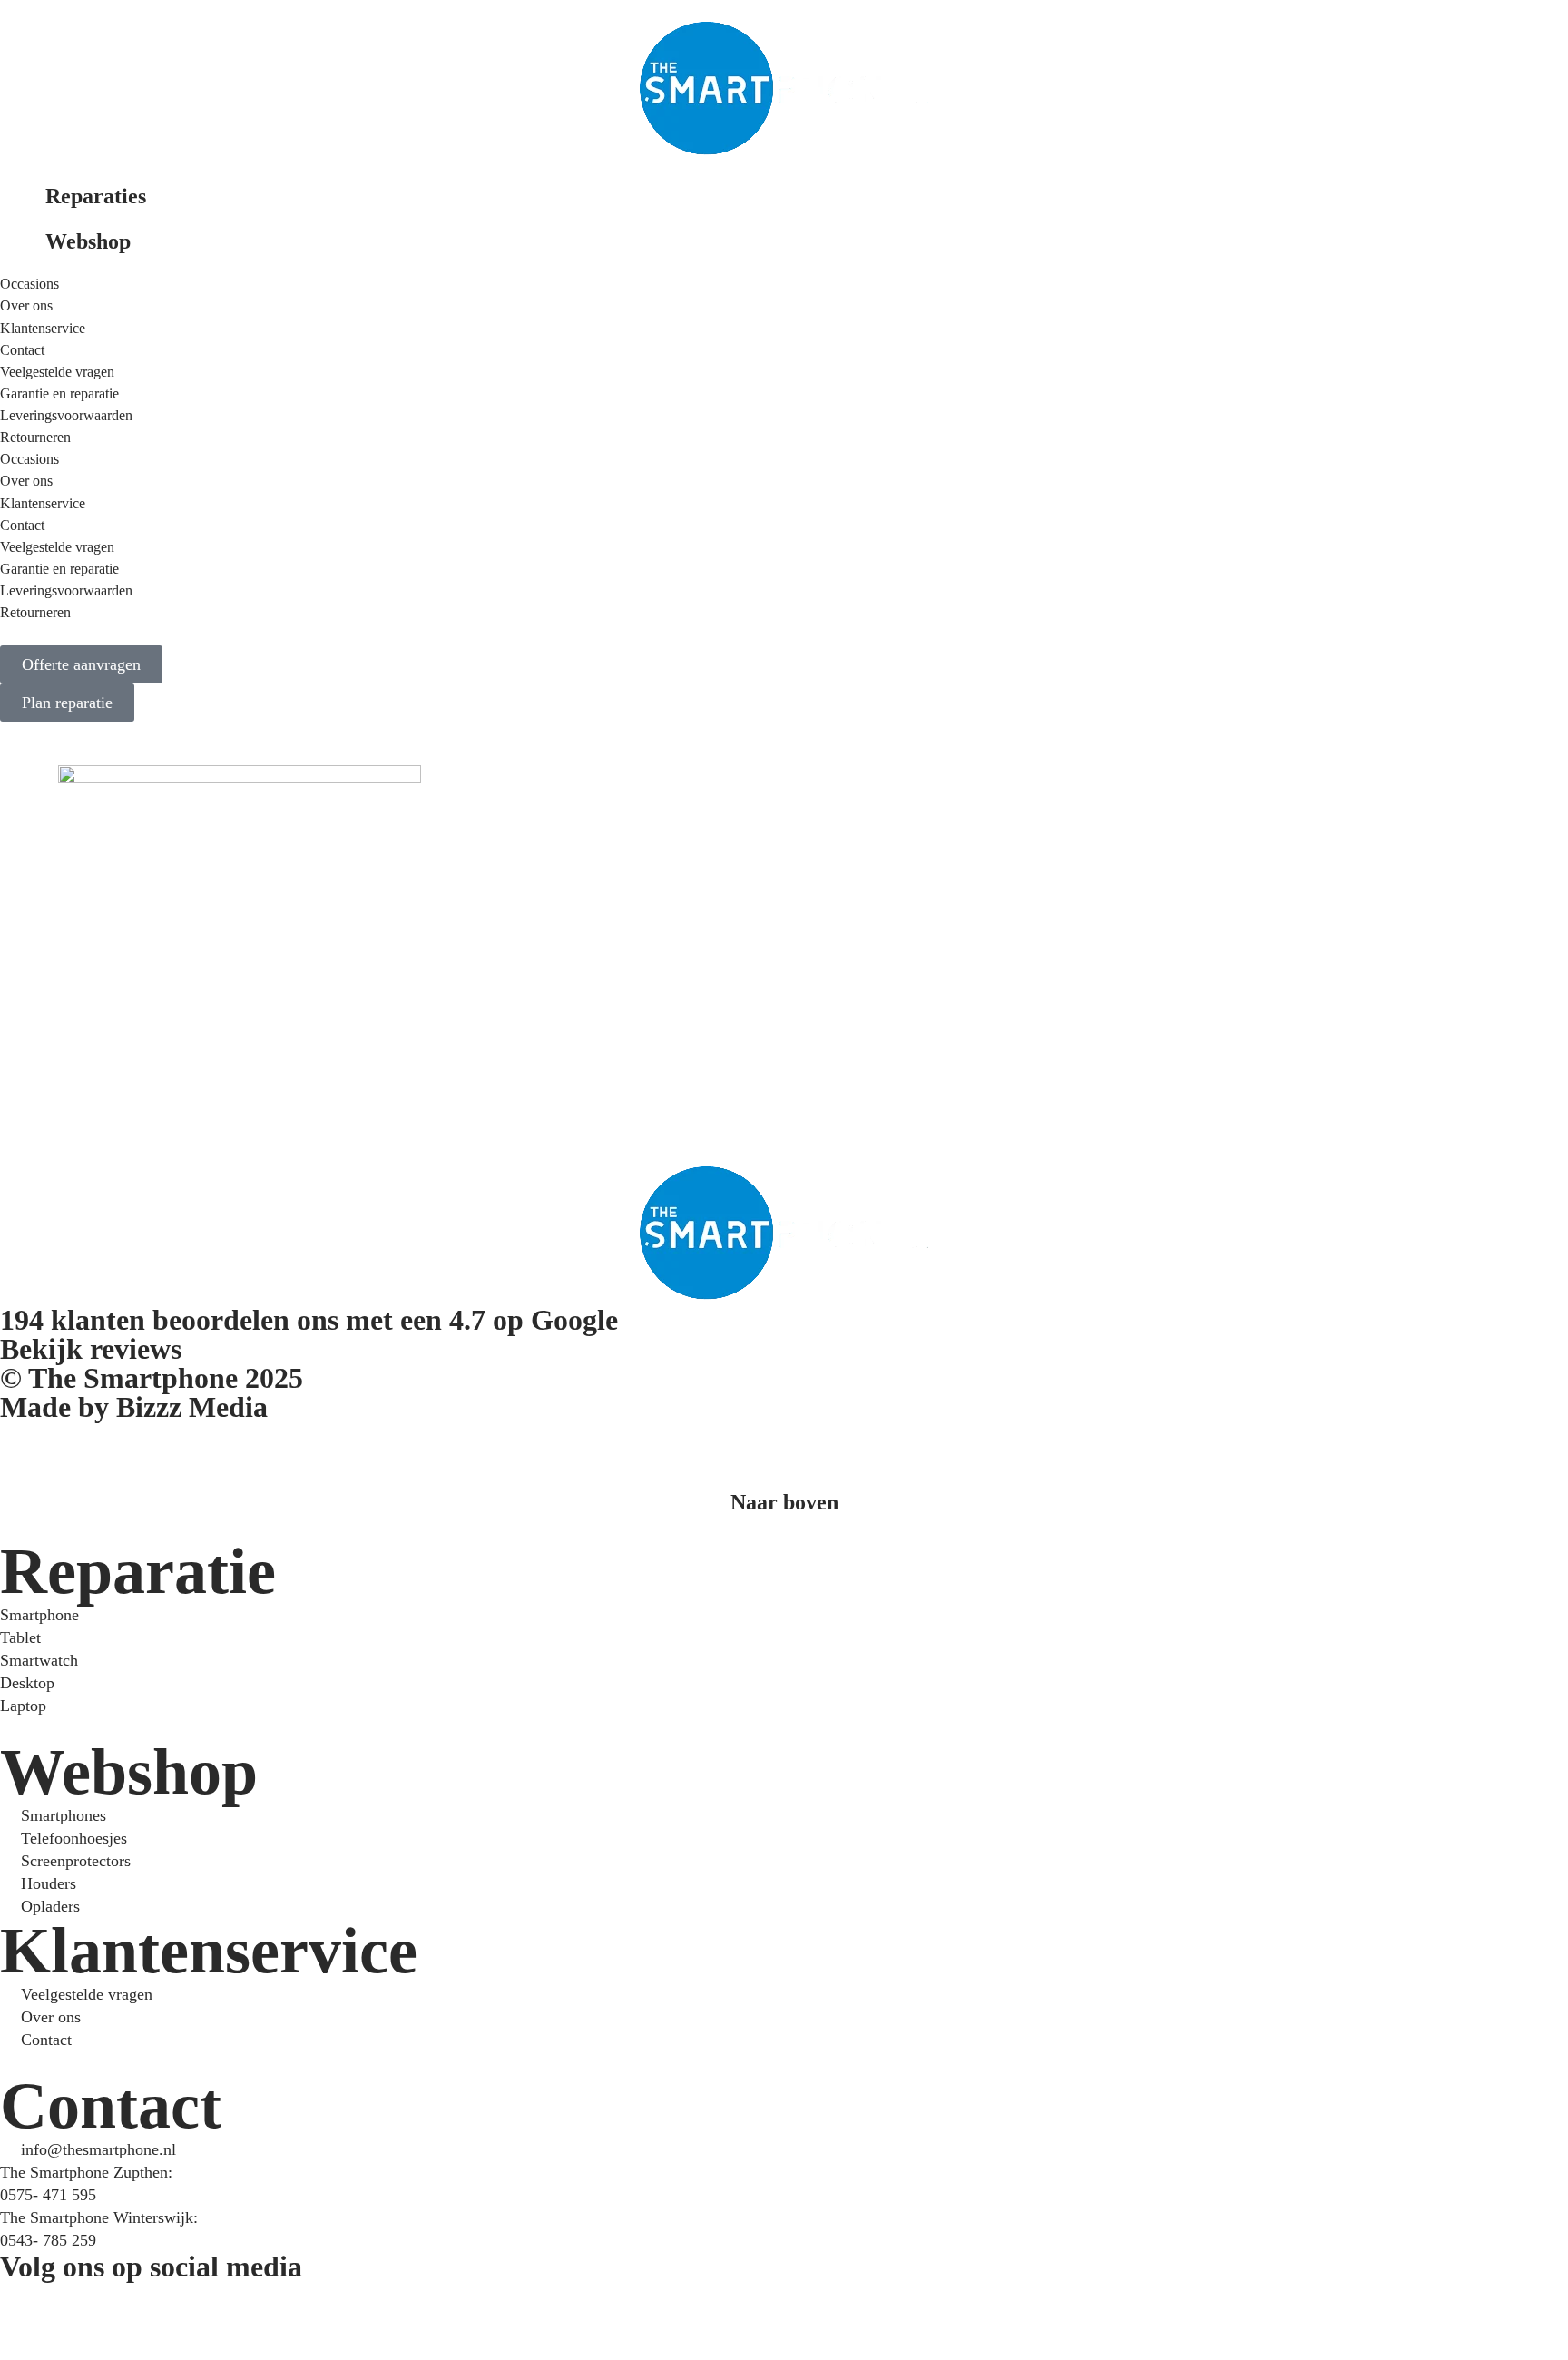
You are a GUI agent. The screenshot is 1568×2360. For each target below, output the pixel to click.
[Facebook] (23, 2304)
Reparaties (96, 196)
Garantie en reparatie (59, 393)
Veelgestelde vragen (57, 372)
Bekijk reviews (91, 1349)
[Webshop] (23, 251)
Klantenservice (43, 328)
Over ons (26, 305)
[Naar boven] (784, 1466)
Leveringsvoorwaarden (66, 415)
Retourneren (35, 437)
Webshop (88, 241)
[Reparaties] (23, 205)
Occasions (29, 284)
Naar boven (784, 1502)
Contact (22, 350)
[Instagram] (72, 2304)
